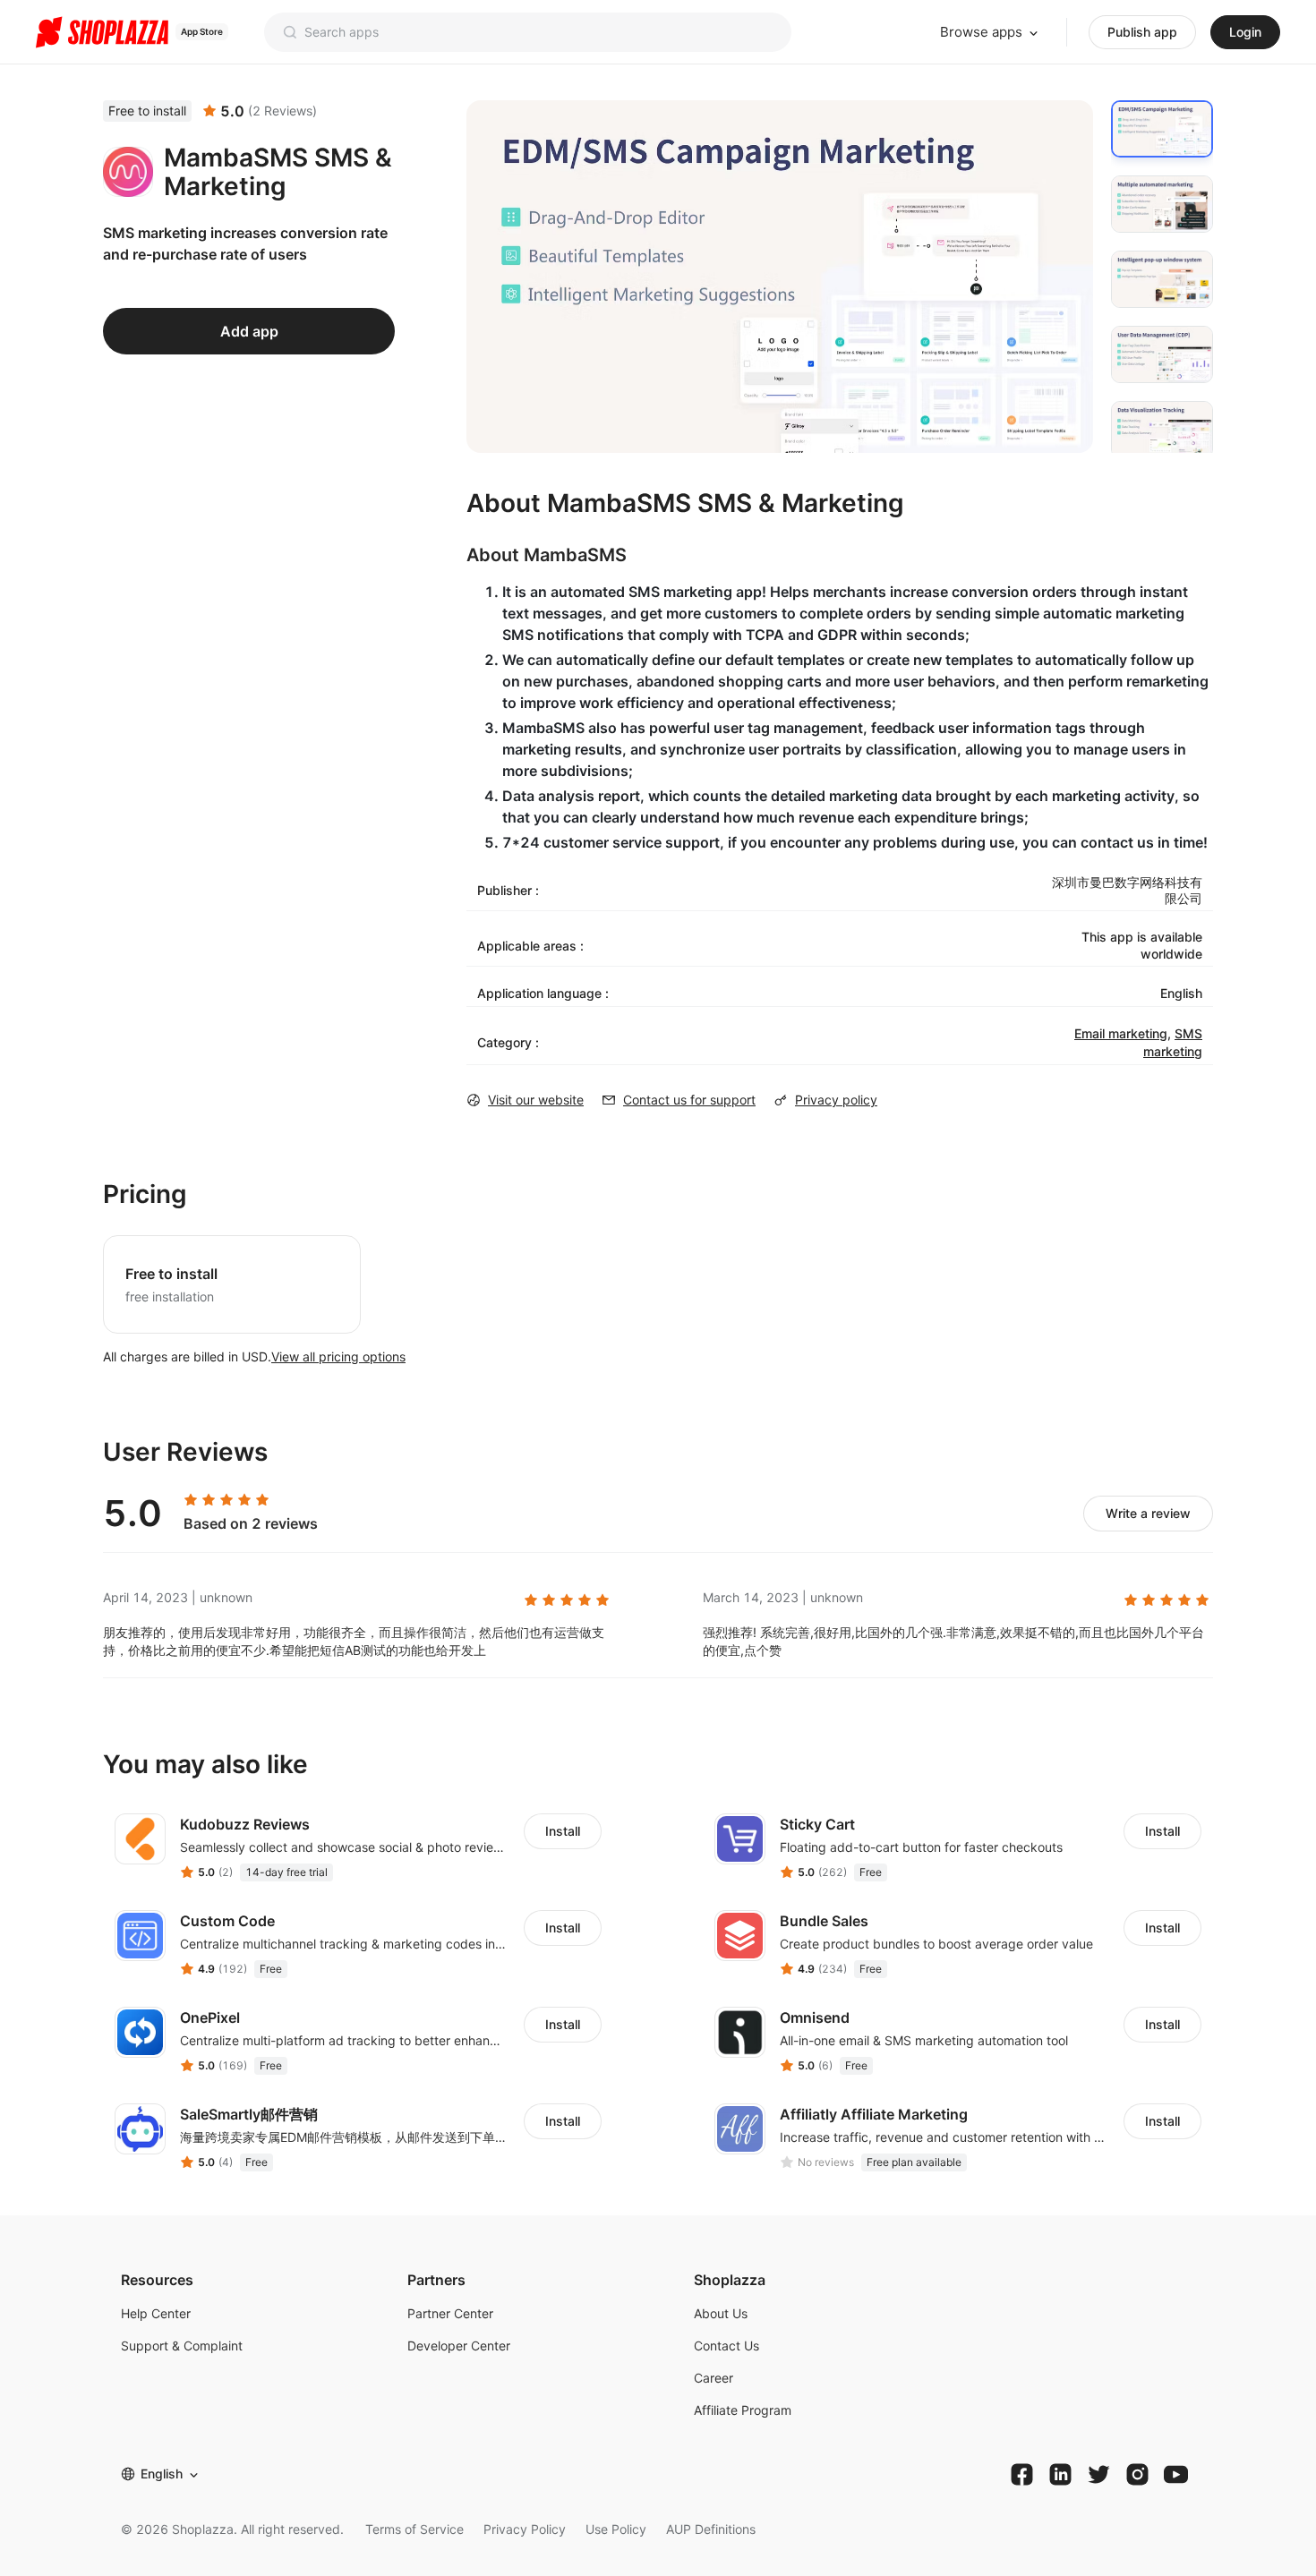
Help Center (156, 2313)
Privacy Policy (525, 2529)
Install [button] (563, 1831)
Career (714, 2378)
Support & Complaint (182, 2346)
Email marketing (1121, 1033)
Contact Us (726, 2346)
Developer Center (459, 2346)
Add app (249, 331)
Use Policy (616, 2529)
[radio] (191, 1500)
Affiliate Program (743, 2410)
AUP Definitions (711, 2529)
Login (1245, 32)
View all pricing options (338, 1356)
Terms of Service (414, 2529)
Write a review (1148, 1513)
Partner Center (450, 2313)
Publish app (1142, 32)
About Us (721, 2313)
